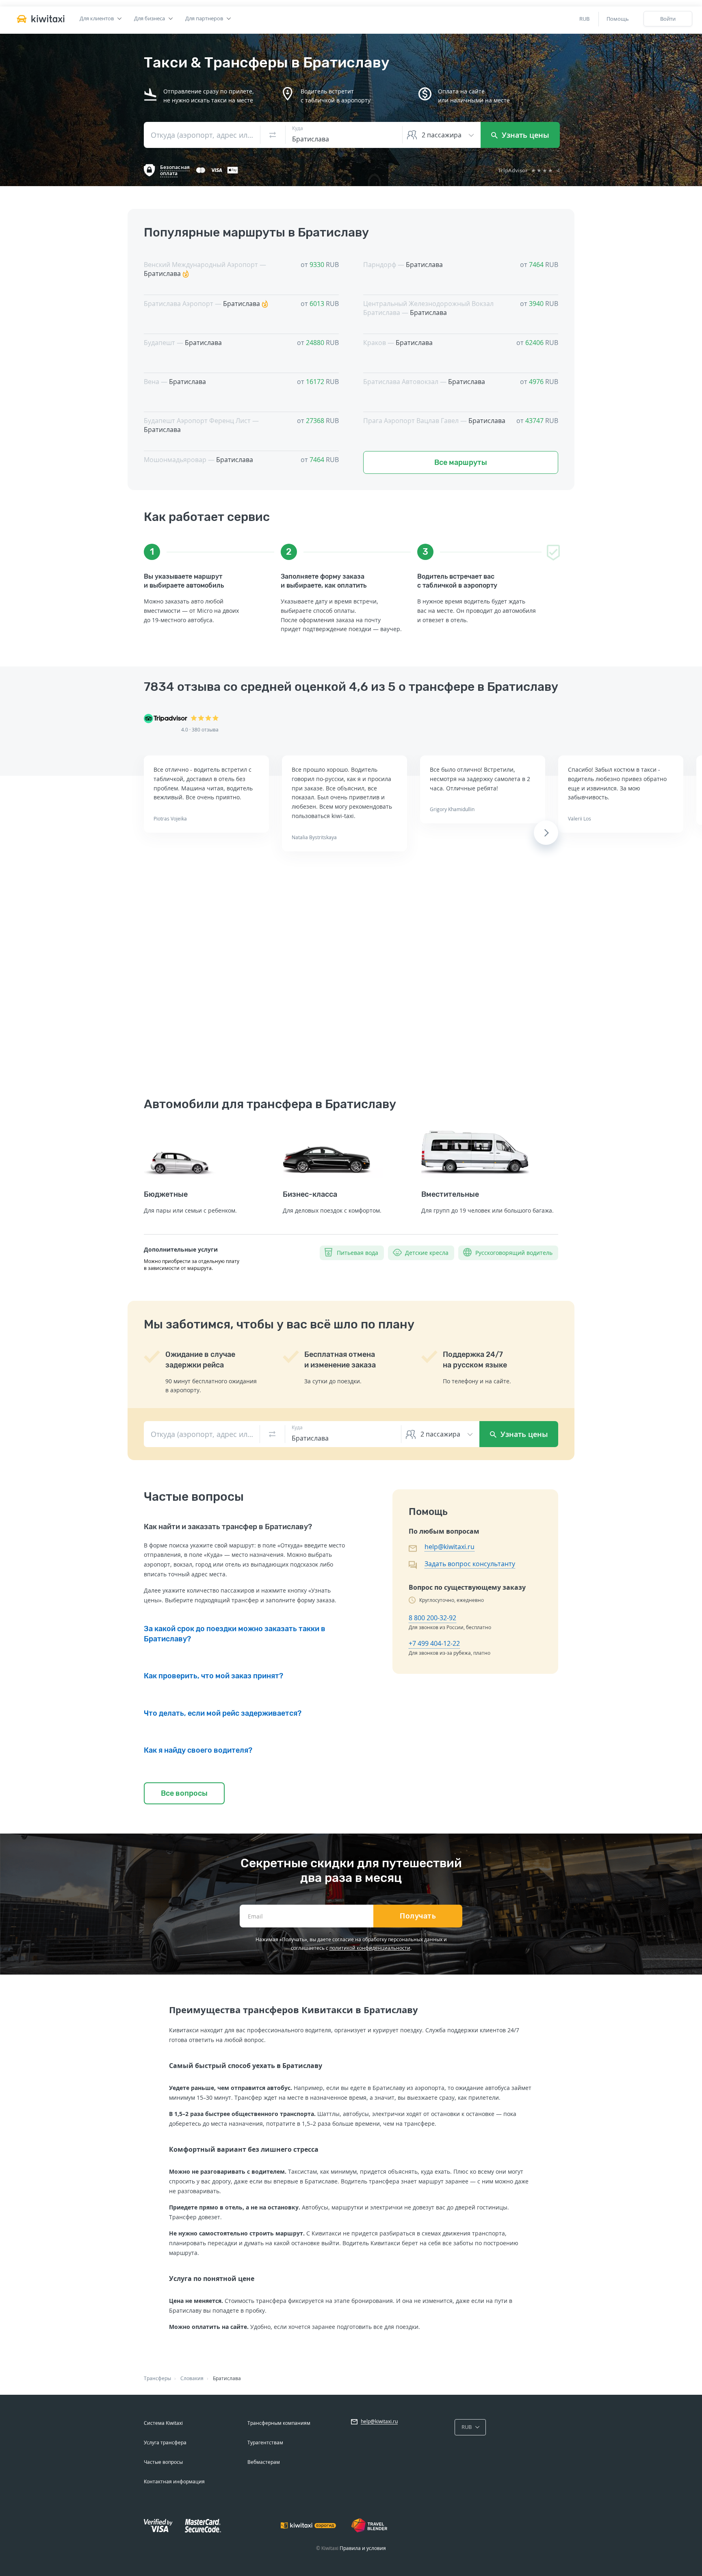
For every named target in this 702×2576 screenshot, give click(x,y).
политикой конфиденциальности (370, 1948)
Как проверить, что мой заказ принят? (213, 1676)
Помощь (618, 19)
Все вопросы (184, 1793)
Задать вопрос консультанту (470, 1564)
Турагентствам (265, 2443)
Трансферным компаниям (279, 2423)
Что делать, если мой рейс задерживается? (223, 1713)
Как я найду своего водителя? (198, 1750)
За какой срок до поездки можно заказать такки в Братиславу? (235, 1634)
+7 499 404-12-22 (434, 1643)
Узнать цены (524, 135)
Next (546, 833)
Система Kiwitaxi (163, 2423)
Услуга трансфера (165, 2443)
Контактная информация (174, 2482)
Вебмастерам (264, 2462)
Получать (418, 1916)
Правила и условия (363, 2548)
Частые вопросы (163, 2462)
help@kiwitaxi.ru (450, 1547)
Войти (668, 19)
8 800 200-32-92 (432, 1618)
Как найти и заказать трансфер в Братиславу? (228, 1527)
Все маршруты (461, 462)
